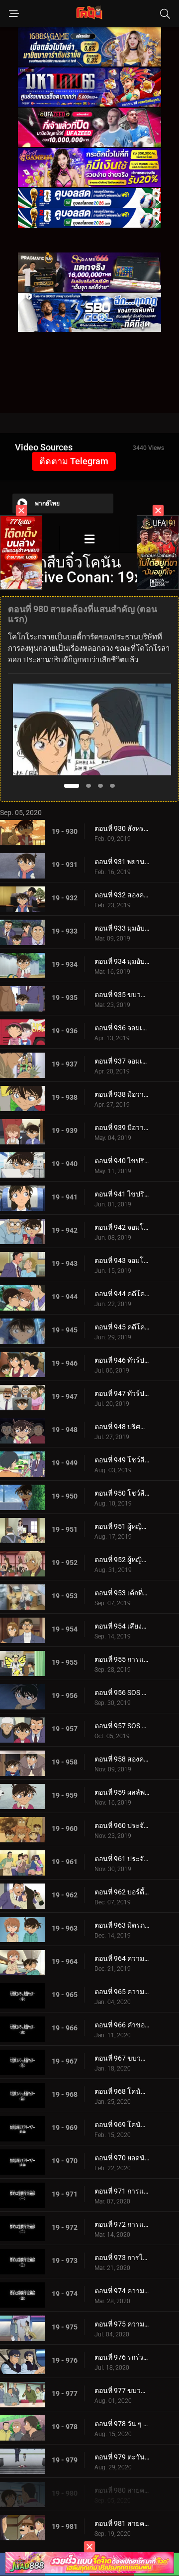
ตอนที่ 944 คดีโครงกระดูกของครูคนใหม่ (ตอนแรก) (122, 1294)
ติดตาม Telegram (74, 461)
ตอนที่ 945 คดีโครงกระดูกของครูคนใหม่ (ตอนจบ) (122, 1327)
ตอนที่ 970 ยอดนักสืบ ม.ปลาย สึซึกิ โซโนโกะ (122, 2158)
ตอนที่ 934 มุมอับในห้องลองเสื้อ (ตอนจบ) (122, 961)
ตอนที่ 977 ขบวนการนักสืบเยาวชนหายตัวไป (122, 2390)
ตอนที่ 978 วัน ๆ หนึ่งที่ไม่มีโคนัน (122, 2424)
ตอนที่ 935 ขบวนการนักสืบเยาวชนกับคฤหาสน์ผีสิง (122, 995)
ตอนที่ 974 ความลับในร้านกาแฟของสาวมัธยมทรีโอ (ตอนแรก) (122, 2291)
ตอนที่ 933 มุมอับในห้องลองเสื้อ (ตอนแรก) (122, 928)
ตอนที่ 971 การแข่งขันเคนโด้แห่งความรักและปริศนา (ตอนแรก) (122, 2191)
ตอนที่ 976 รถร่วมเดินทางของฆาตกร (122, 2357)
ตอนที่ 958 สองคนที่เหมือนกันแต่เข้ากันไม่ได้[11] (122, 1759)
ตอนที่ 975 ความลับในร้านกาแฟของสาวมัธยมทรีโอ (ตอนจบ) (122, 2324)
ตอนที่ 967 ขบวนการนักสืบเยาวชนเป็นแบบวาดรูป (122, 2058)
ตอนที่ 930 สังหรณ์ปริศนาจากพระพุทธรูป (122, 828)
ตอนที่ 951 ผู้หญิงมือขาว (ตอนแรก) (122, 1526)
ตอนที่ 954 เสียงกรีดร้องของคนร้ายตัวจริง (122, 1626)
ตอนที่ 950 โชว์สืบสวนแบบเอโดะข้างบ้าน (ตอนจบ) (122, 1493)
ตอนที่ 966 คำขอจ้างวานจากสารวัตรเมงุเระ (122, 2025)
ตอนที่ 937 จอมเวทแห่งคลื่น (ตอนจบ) (122, 1061)
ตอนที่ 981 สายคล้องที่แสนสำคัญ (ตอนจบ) (122, 2523)
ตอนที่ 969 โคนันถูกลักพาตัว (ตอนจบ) (122, 2125)
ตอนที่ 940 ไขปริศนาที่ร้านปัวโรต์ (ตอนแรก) (122, 1161)
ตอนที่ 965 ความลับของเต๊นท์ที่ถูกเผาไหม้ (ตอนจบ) (122, 1992)
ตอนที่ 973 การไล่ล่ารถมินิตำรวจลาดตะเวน (122, 2258)
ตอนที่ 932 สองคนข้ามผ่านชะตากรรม (122, 895)
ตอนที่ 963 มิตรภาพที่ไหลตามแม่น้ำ (122, 1925)
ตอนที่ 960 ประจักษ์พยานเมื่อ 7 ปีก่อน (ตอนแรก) (122, 1825)
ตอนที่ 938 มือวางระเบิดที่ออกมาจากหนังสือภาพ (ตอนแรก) (122, 1094)
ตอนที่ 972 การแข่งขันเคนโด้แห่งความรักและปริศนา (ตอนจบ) (122, 2224)
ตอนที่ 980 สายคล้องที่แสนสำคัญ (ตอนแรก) (122, 2490)
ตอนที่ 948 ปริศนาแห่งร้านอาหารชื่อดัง (122, 1427)
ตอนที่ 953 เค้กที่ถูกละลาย (122, 1593)
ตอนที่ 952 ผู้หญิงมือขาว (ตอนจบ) (122, 1560)
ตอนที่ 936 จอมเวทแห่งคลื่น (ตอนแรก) (122, 1028)
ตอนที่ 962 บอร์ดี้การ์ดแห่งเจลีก (122, 1892)
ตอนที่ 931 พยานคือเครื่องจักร (122, 862)
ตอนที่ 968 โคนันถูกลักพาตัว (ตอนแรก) (122, 2091)
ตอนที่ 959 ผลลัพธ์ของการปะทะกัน (122, 1792)
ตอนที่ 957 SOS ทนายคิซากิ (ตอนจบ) (122, 1726)
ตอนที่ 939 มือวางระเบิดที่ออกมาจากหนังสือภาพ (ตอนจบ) (122, 1128)
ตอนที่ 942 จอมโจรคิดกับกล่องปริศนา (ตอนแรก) (122, 1227)
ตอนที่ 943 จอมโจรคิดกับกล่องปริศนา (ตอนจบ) (122, 1260)
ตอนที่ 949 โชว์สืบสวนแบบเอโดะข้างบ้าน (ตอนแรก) (122, 1460)
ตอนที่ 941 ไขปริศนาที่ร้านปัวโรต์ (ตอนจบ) (122, 1194)
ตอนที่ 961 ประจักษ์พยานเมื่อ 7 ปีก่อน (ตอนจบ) (122, 1859)
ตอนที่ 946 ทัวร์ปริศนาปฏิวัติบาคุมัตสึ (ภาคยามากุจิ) (122, 1360)
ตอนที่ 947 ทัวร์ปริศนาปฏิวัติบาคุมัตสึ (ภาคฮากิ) (122, 1393)
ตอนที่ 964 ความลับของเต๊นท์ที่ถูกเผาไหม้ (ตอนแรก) (122, 1958)
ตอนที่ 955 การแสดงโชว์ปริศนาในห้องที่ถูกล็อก (122, 1659)
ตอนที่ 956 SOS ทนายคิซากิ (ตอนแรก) (122, 1693)
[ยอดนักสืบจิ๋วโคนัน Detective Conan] (89, 539)
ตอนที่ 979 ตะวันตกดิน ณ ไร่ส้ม (122, 2457)
